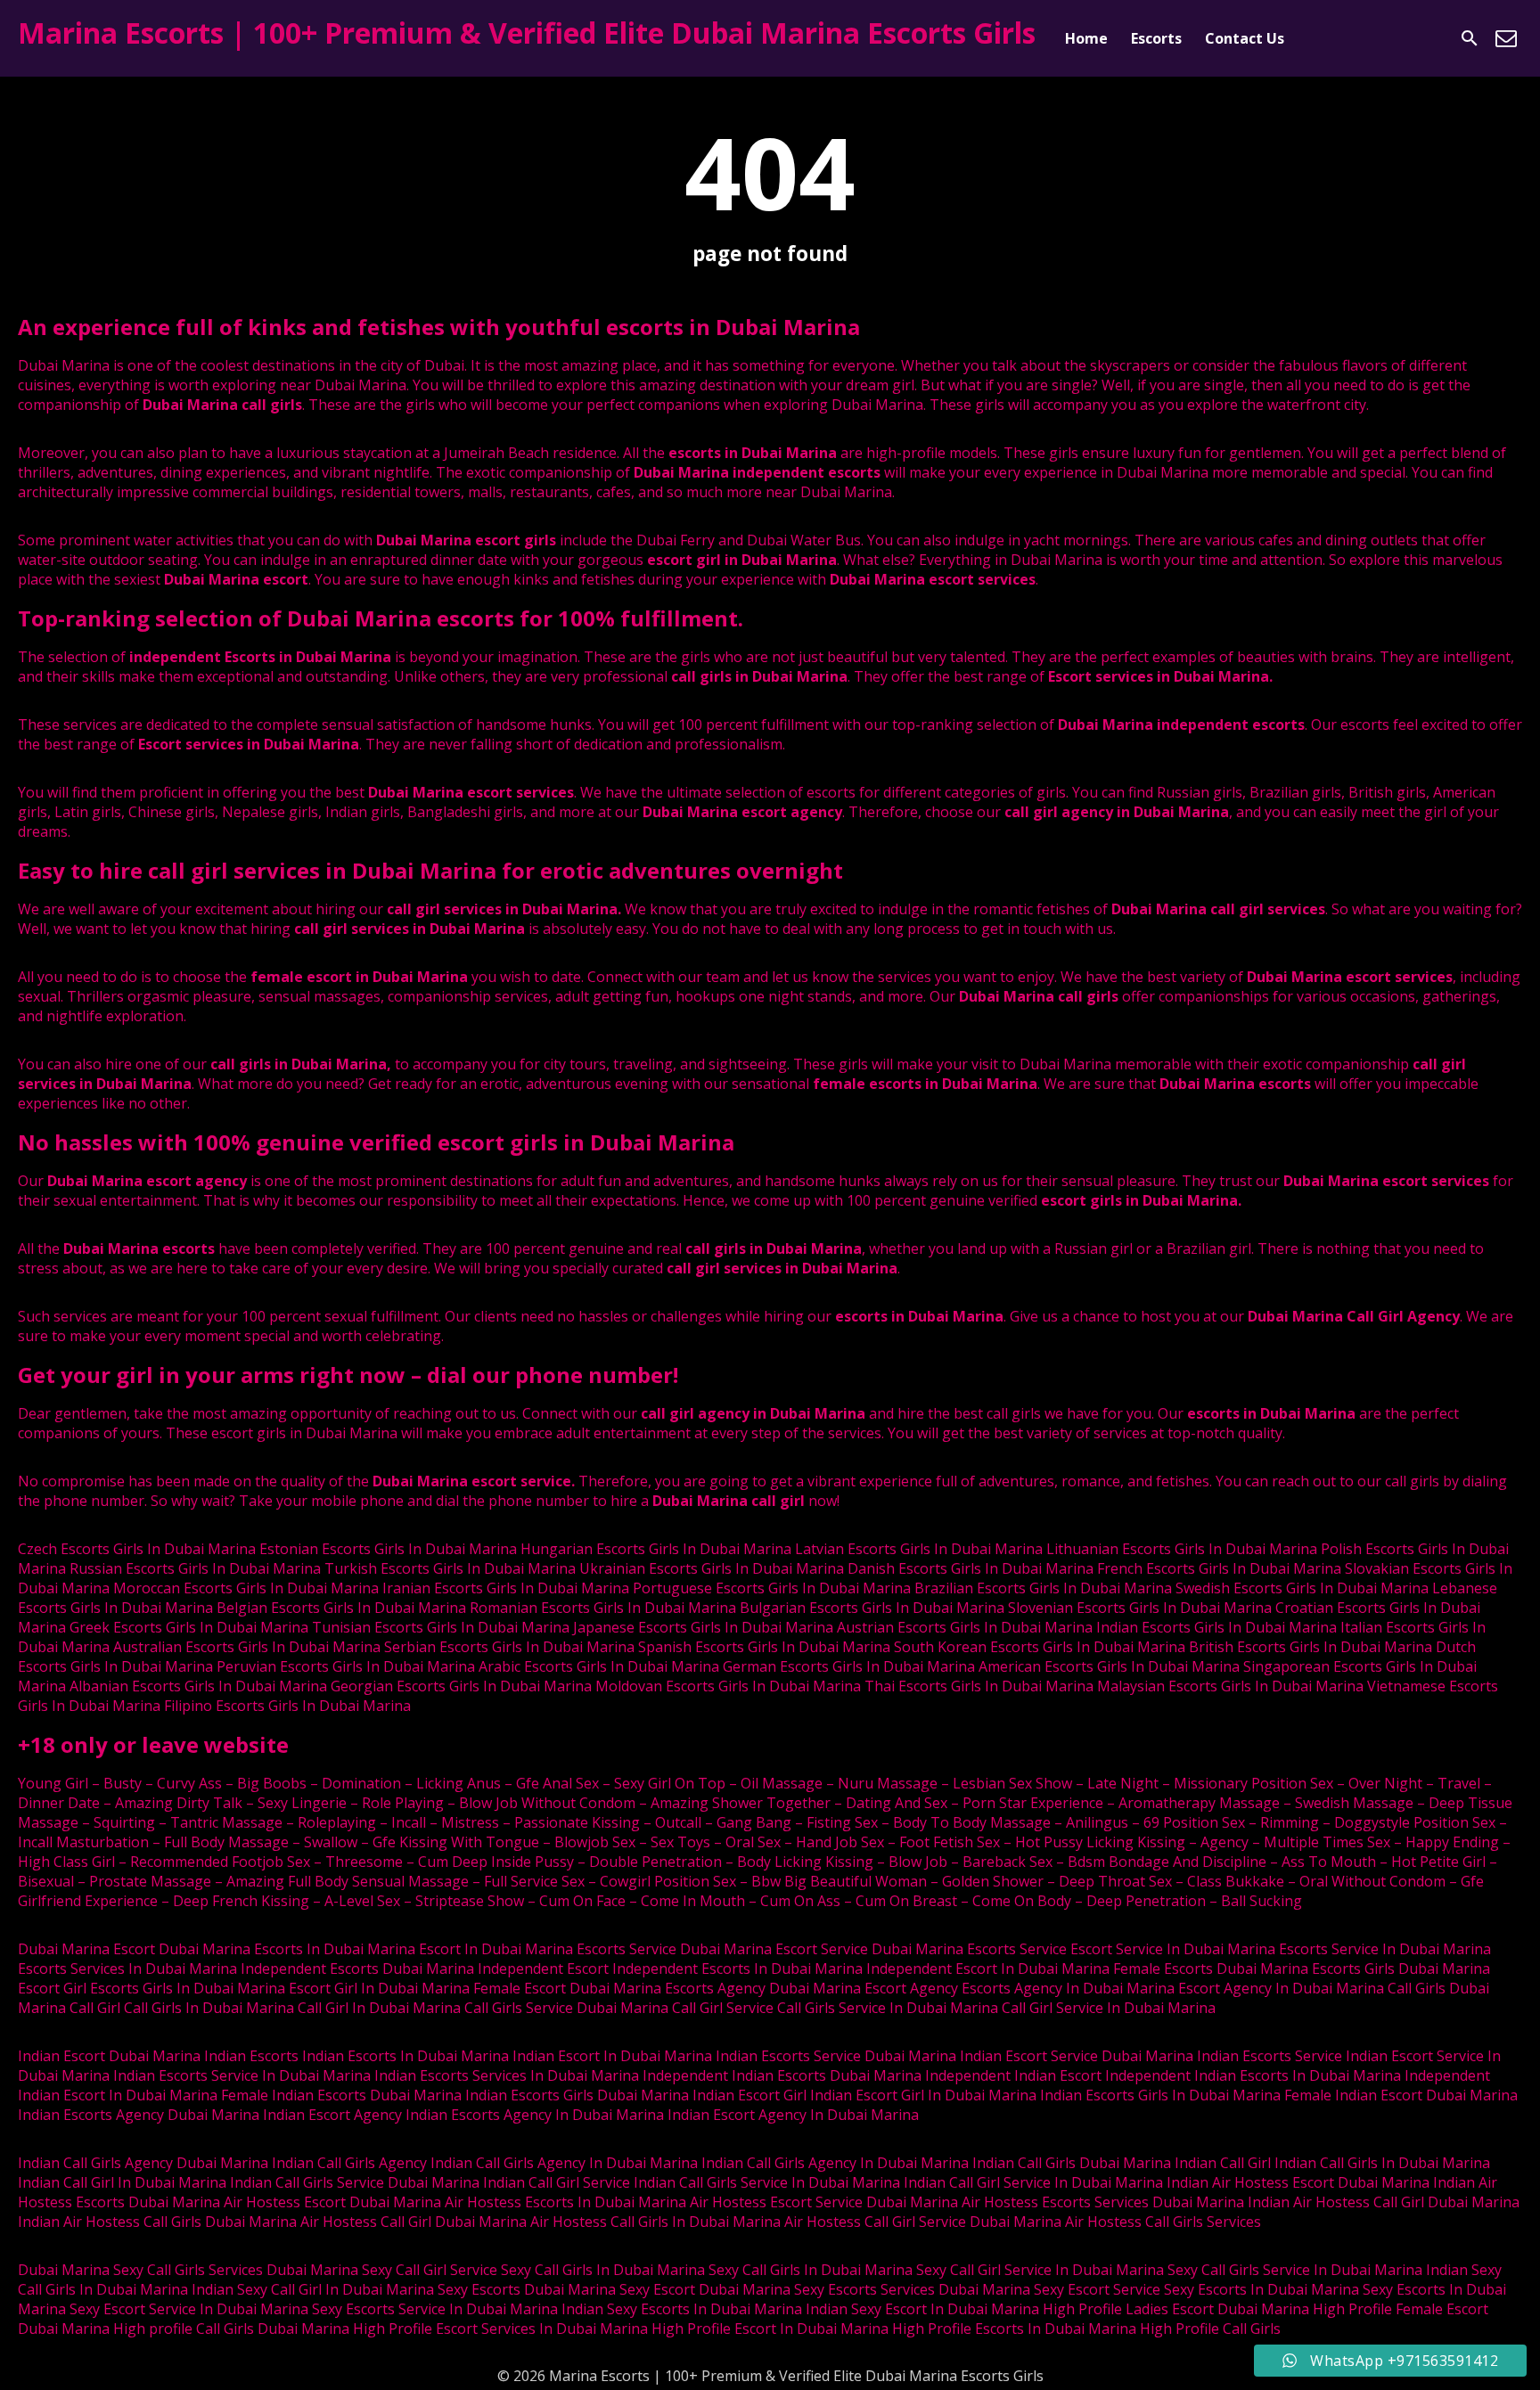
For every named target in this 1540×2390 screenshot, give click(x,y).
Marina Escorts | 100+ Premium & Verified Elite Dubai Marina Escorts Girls (527, 33)
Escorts (1156, 38)
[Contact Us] (1506, 38)
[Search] (1470, 38)
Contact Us (1245, 38)
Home (1086, 38)
